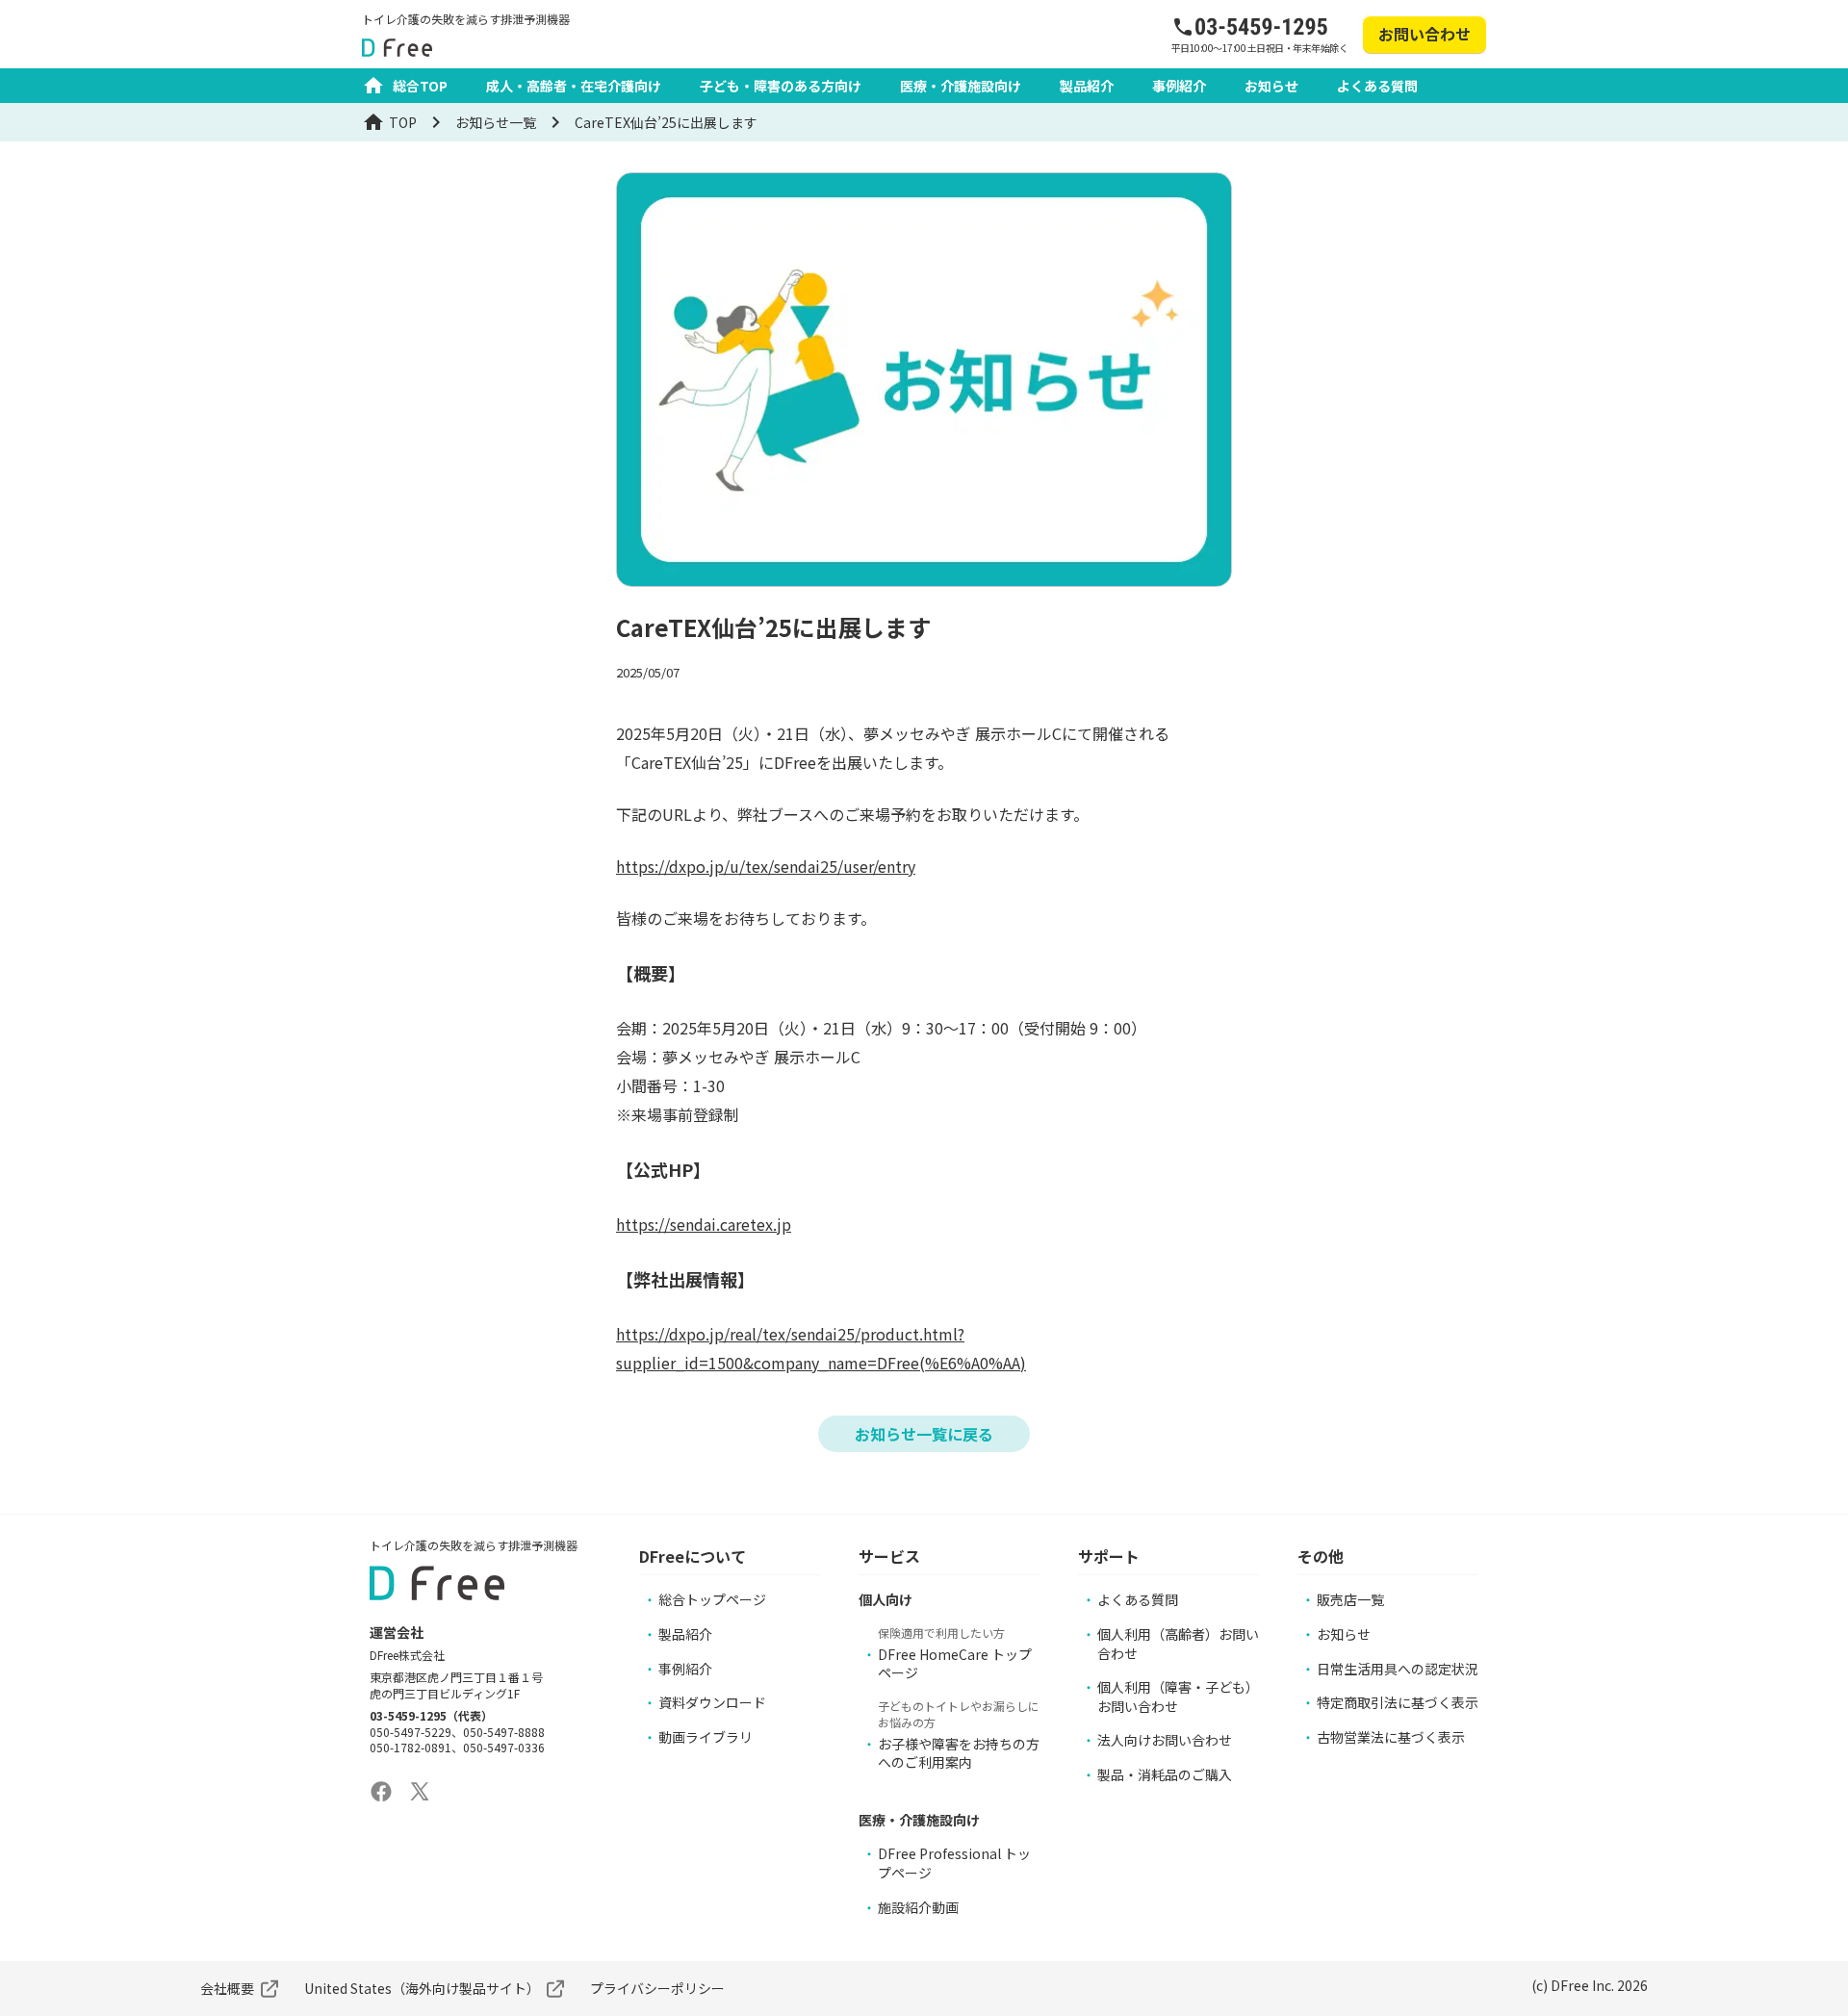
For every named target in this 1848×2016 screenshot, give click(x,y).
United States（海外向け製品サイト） (422, 1988)
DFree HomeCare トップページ (955, 1664)
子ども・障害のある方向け (781, 86)
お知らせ (1271, 86)
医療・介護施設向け (961, 86)
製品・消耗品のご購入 (1165, 1774)
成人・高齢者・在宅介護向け (574, 86)
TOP (403, 122)
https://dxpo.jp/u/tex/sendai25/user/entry (766, 866)
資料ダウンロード (712, 1702)
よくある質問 (1377, 86)
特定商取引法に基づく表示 (1398, 1702)
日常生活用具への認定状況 (1398, 1669)
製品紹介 (1087, 86)
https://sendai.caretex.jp (704, 1224)
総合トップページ (712, 1599)
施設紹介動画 (918, 1907)
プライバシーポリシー (657, 1988)
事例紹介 (1179, 86)
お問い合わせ (1424, 34)
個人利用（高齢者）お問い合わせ (1178, 1644)
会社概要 (227, 1988)
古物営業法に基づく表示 (1391, 1737)
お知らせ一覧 (496, 122)
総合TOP (420, 86)
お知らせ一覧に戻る (924, 1434)
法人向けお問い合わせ (1165, 1740)
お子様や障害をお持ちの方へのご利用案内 (959, 1753)
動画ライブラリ (706, 1737)
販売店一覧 (1350, 1599)
